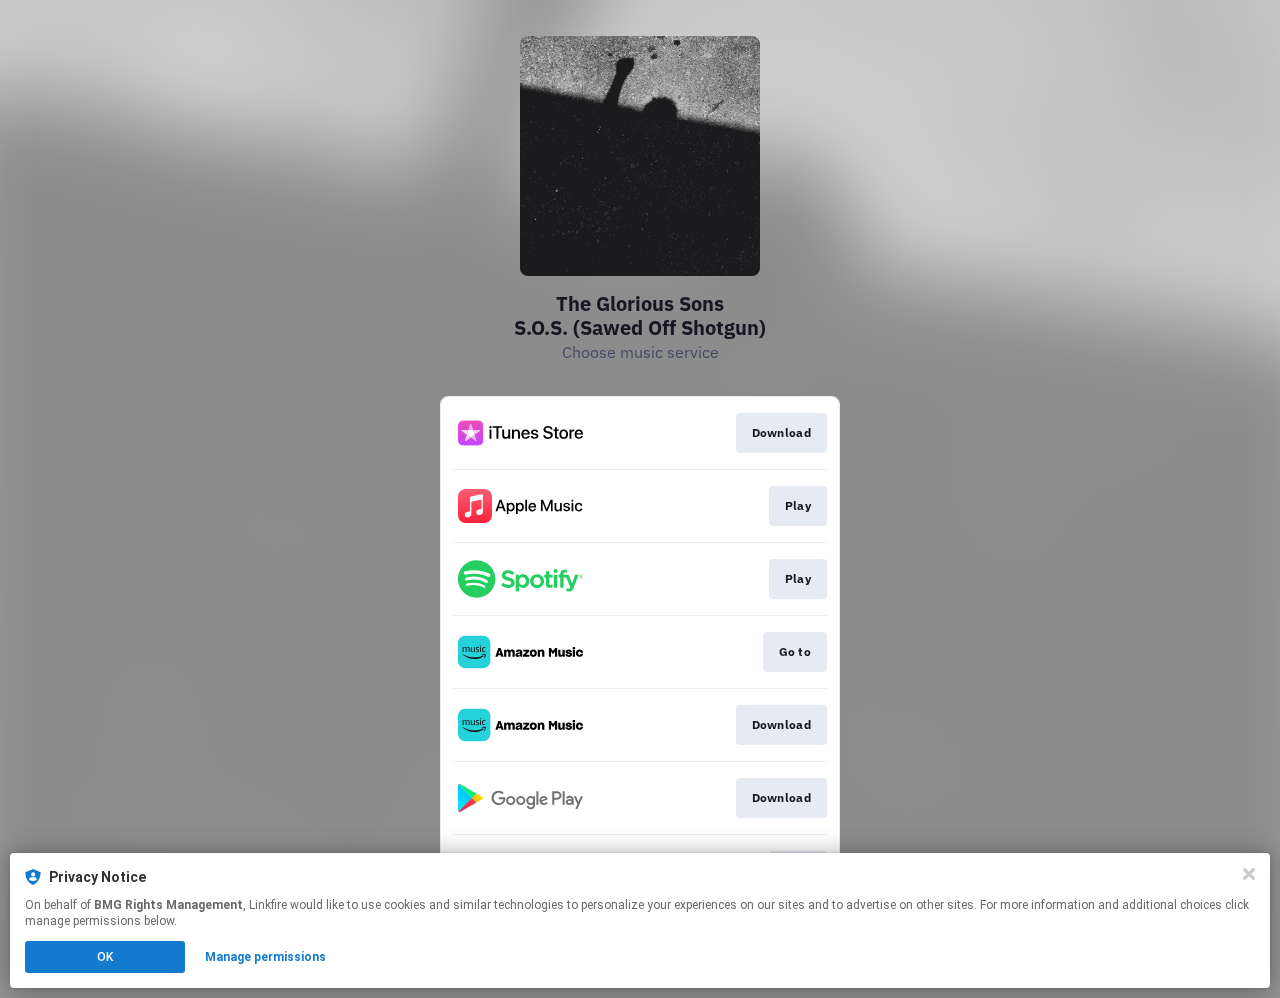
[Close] (1249, 874)
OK (105, 957)
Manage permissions (265, 957)
